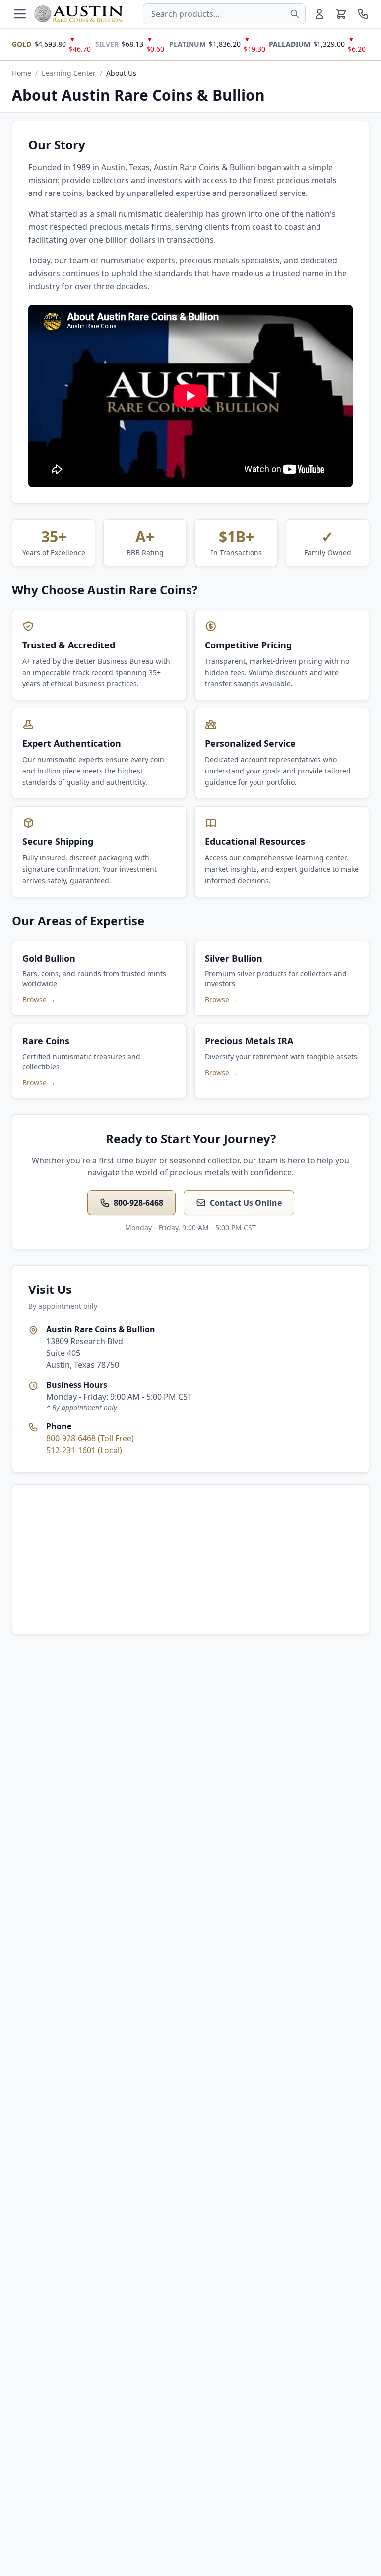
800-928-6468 (138, 1203)
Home (22, 73)
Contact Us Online (246, 1203)
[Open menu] (20, 14)
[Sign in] (319, 14)
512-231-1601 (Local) (84, 1450)
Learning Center (69, 73)
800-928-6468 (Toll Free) (90, 1438)
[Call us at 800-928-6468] (363, 14)
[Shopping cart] (341, 14)
